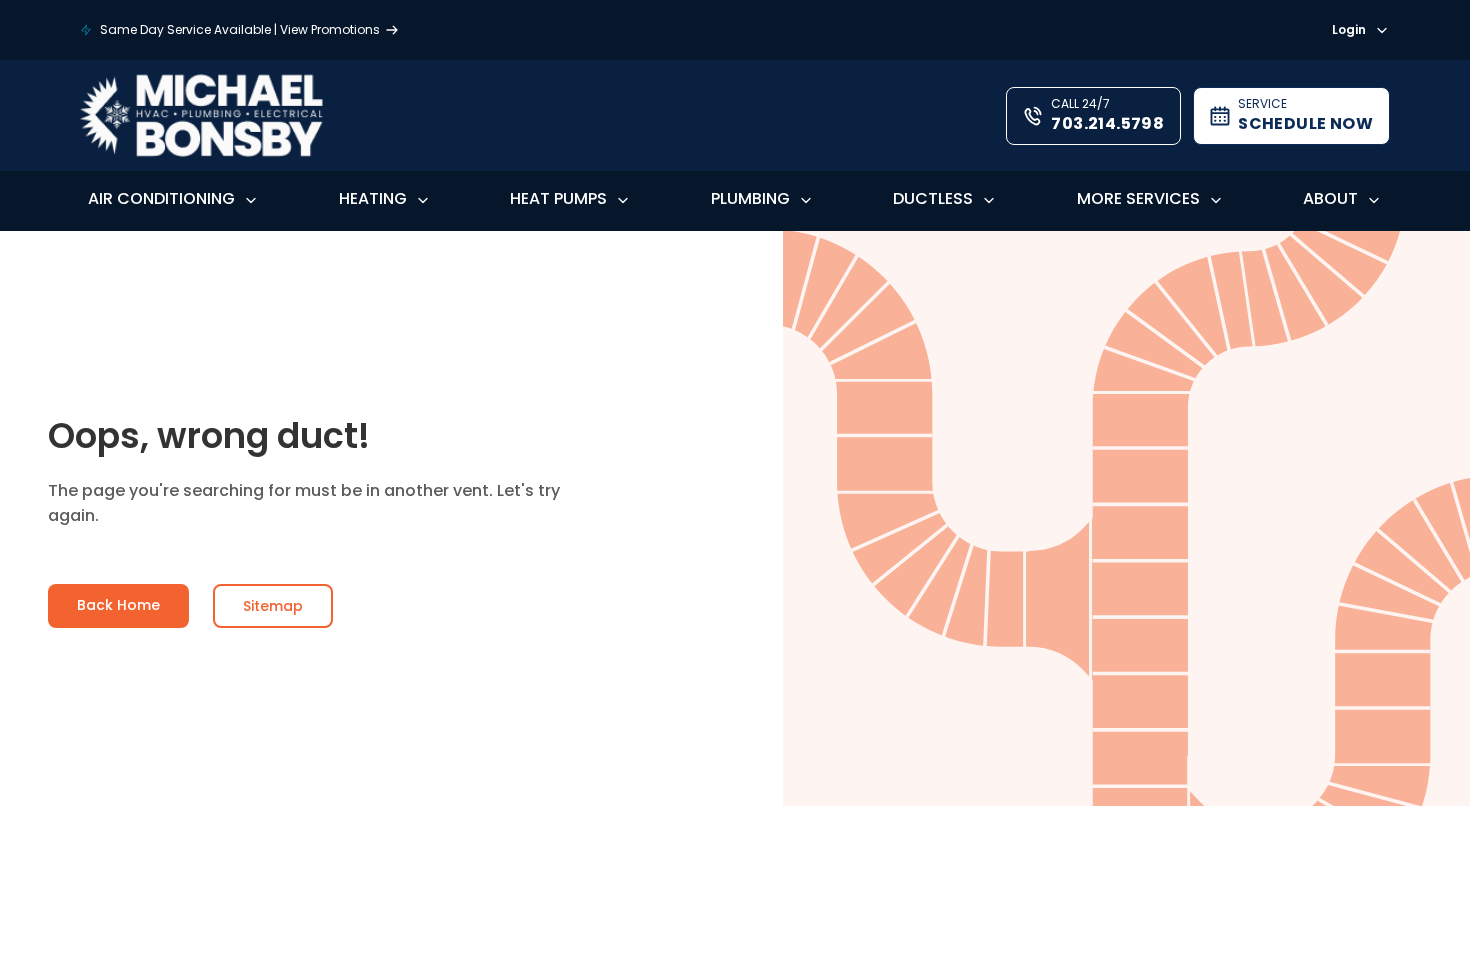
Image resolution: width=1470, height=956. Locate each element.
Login (1349, 30)
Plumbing (750, 198)
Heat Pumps (558, 198)
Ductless (933, 198)
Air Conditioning (161, 198)
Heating (373, 198)
